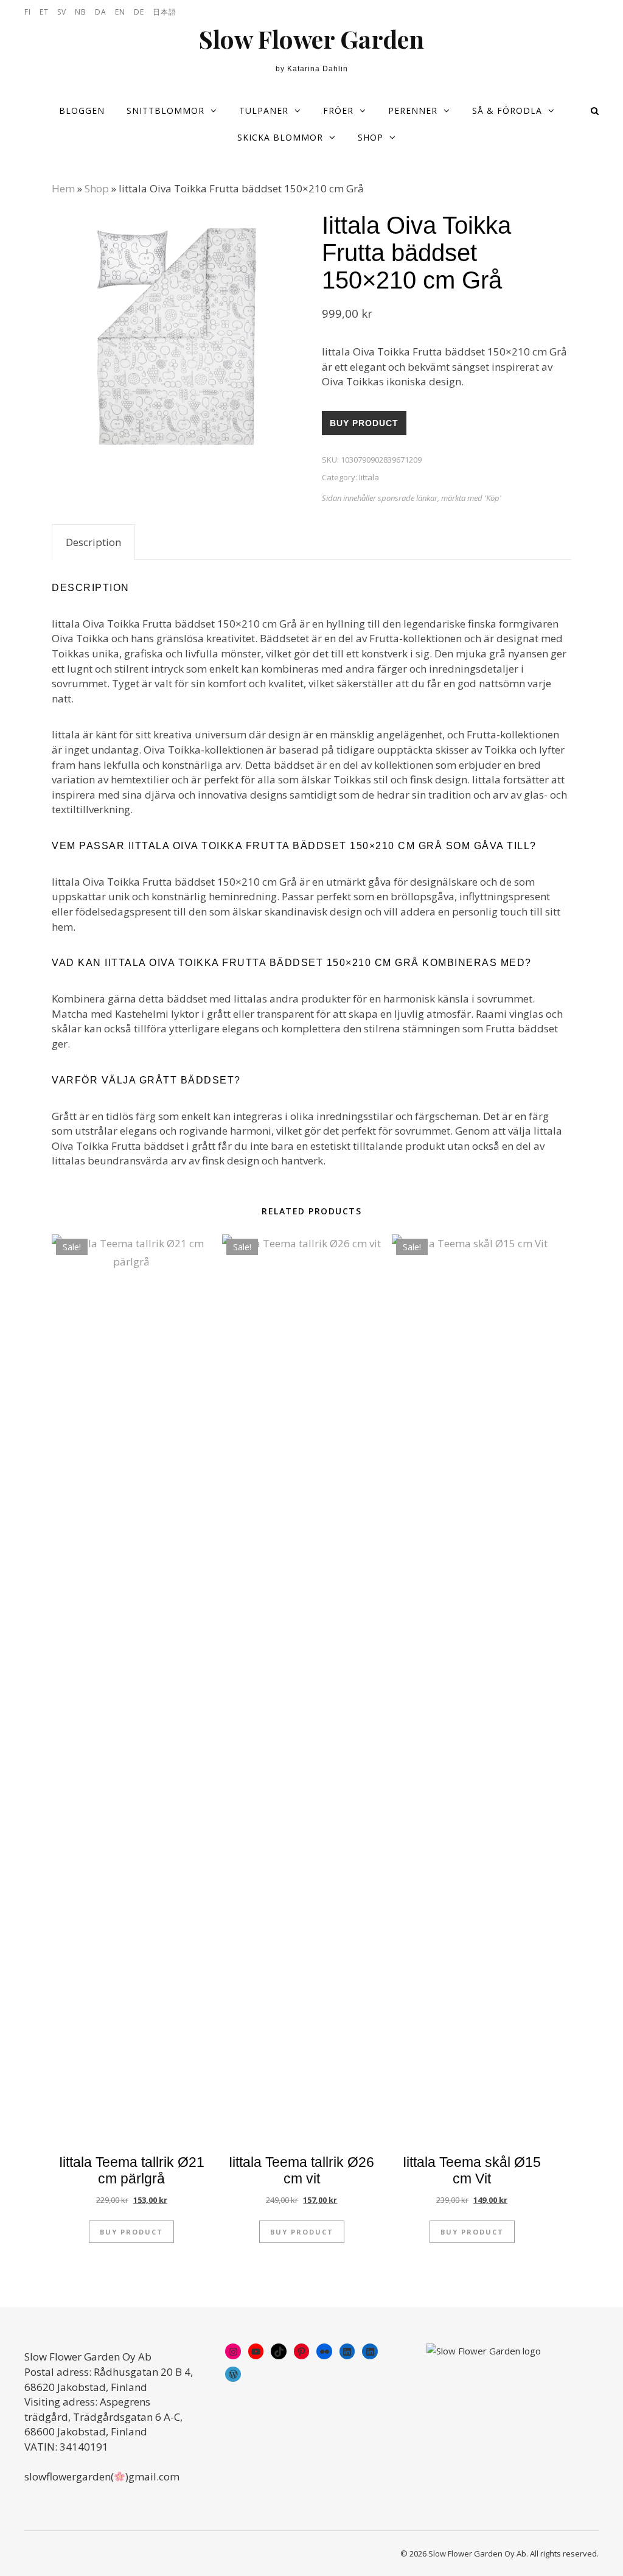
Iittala (369, 477)
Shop (371, 137)
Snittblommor (165, 110)
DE (139, 12)
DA (101, 12)
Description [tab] (93, 542)
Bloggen (82, 110)
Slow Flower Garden (311, 39)
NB (81, 12)
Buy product (364, 423)
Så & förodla (507, 110)
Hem (63, 188)
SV (62, 12)
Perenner (413, 110)
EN (120, 12)
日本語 (165, 12)
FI (28, 12)
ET (44, 12)
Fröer (338, 110)
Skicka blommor (280, 137)
